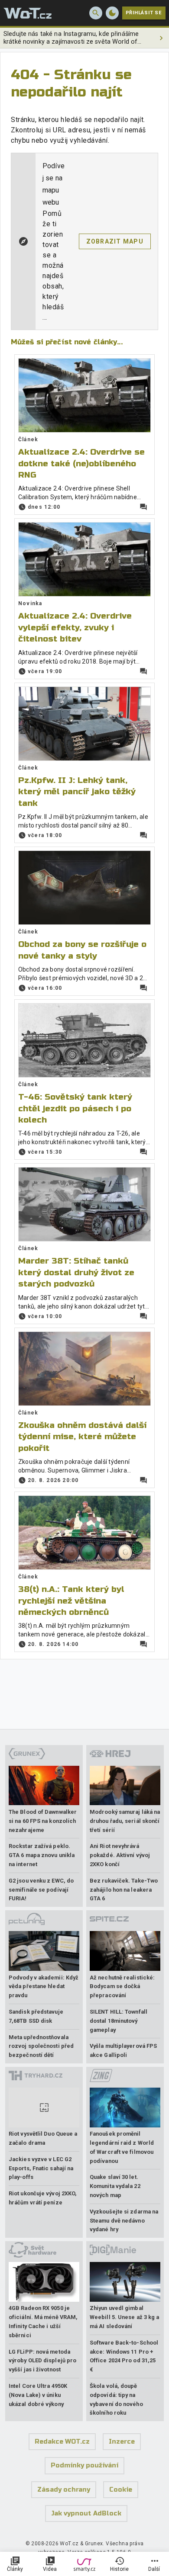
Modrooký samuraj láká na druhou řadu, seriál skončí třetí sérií (125, 1821)
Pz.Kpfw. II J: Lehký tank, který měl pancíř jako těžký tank (77, 792)
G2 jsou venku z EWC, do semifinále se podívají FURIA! (41, 1890)
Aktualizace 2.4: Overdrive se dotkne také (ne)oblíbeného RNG (81, 463)
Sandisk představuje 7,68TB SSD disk (36, 2016)
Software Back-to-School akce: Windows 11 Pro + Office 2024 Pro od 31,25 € (124, 2356)
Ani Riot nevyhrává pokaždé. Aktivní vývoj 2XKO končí (120, 1855)
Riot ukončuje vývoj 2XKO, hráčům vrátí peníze (43, 2198)
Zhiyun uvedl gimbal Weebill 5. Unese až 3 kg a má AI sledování (124, 2317)
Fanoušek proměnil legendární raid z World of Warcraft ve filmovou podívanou (122, 2147)
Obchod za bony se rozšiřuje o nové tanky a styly (82, 950)
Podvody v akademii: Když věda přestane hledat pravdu (44, 1987)
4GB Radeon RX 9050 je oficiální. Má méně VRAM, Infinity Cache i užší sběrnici (43, 2321)
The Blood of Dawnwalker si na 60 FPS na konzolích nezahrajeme (43, 1821)
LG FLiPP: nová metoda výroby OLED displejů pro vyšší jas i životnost (42, 2361)
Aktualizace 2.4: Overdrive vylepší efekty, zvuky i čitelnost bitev (75, 627)
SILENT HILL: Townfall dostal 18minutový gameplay (119, 2021)
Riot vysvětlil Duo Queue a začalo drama (43, 2138)
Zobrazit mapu (115, 241)
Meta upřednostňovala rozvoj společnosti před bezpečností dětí (41, 2046)
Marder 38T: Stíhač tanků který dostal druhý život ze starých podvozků (76, 1272)
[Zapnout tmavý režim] (112, 13)
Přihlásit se (144, 13)
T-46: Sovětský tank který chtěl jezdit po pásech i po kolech (75, 1108)
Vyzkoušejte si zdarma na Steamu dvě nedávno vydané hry (124, 2221)
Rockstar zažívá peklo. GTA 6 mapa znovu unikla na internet (42, 1855)
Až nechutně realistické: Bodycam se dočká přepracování (122, 1987)
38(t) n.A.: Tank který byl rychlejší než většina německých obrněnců (71, 1601)
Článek (28, 439)
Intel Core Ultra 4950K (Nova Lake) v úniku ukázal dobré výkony (38, 2395)
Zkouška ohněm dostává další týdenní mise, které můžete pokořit (82, 1437)
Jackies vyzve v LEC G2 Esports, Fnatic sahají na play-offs (41, 2168)
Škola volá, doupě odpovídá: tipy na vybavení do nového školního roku (116, 2399)
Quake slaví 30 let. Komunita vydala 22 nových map (115, 2186)
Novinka (30, 603)
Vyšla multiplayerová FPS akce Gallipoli (123, 2050)
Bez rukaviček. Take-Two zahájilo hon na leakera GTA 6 (124, 1890)
